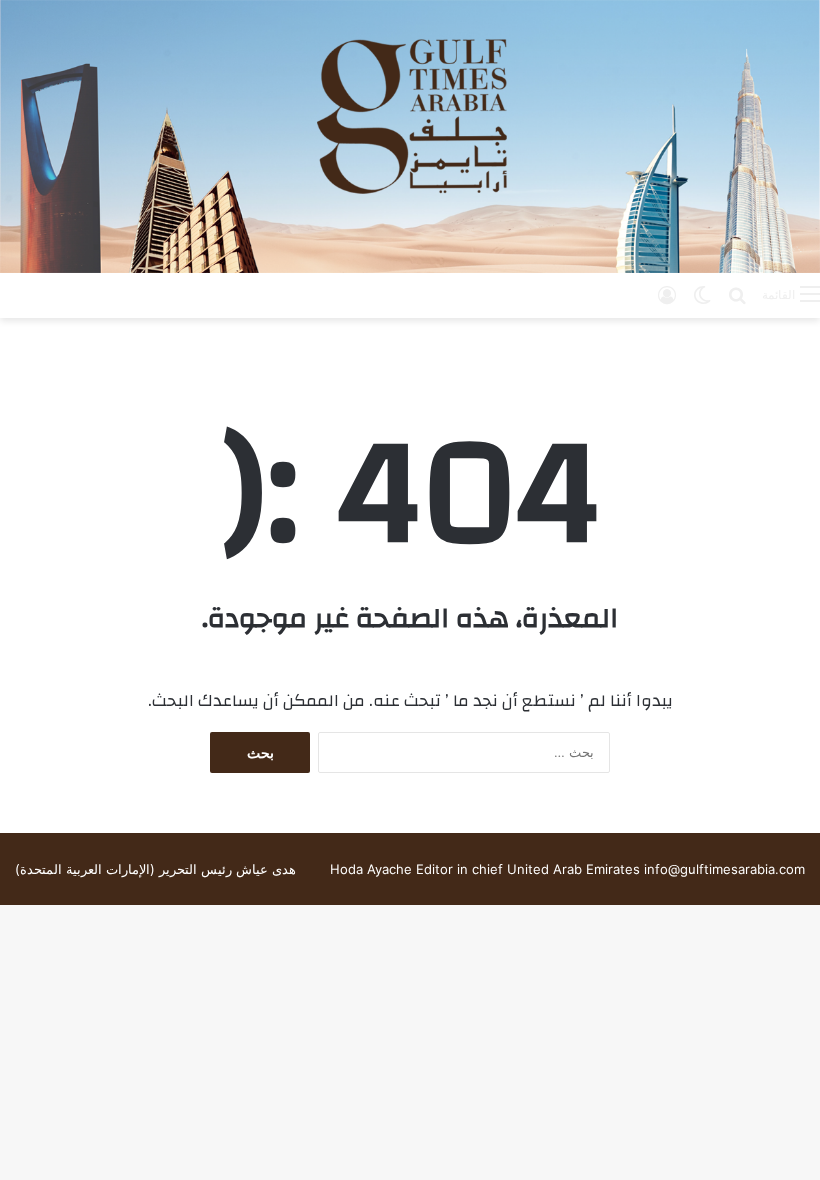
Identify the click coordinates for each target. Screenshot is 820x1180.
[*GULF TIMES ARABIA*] (410, 136)
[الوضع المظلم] (702, 294)
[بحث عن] (737, 294)
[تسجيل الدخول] (667, 294)
